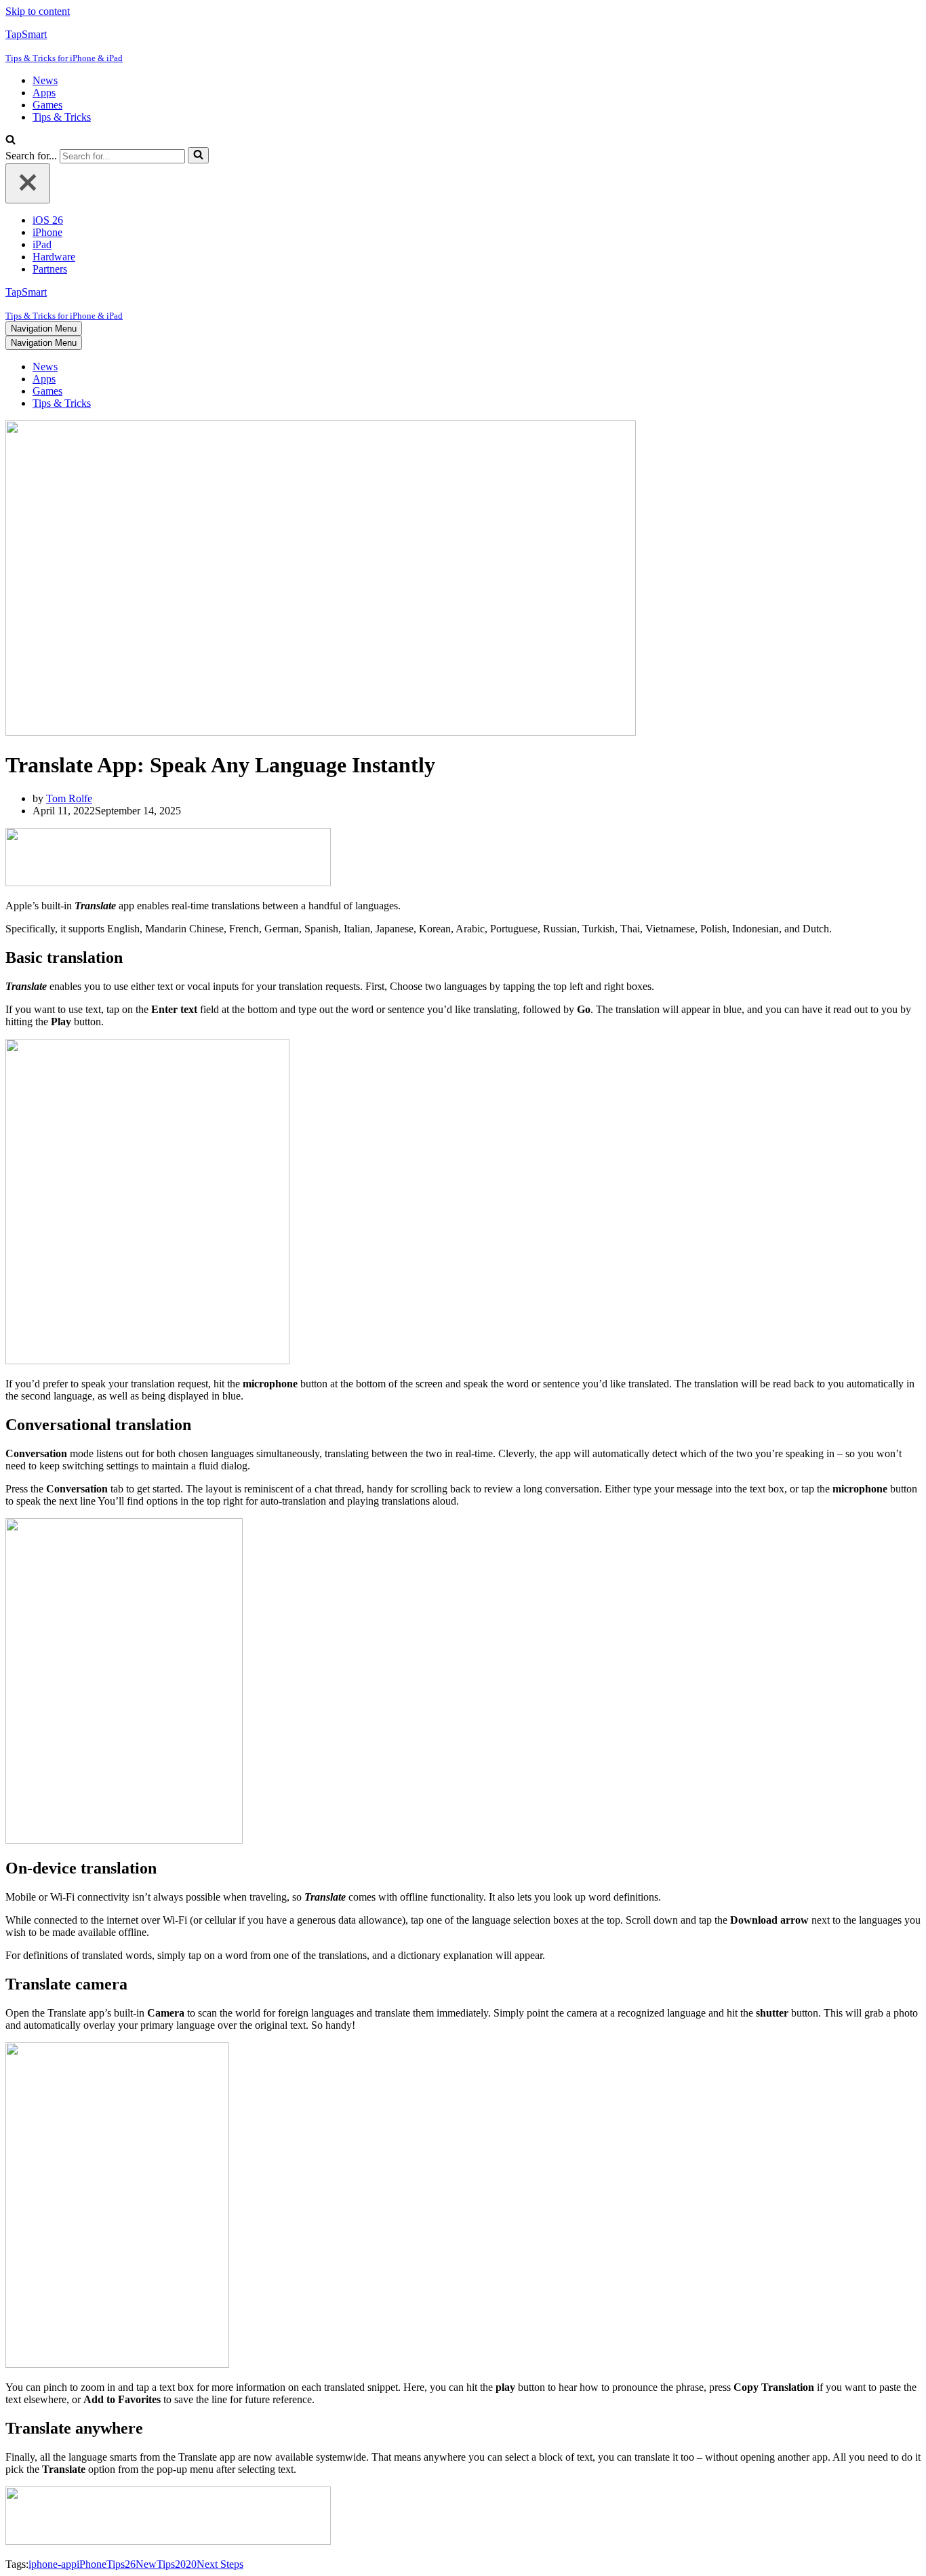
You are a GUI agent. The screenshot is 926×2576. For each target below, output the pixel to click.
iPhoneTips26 (106, 2564)
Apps (44, 93)
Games (47, 105)
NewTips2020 (166, 2564)
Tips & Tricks (62, 117)
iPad (42, 244)
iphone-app (53, 2564)
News (45, 80)
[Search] (11, 141)
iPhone (47, 232)
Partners (50, 269)
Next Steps (220, 2564)
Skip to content (38, 11)
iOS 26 (48, 220)
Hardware (54, 257)
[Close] (28, 183)
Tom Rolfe (69, 798)
